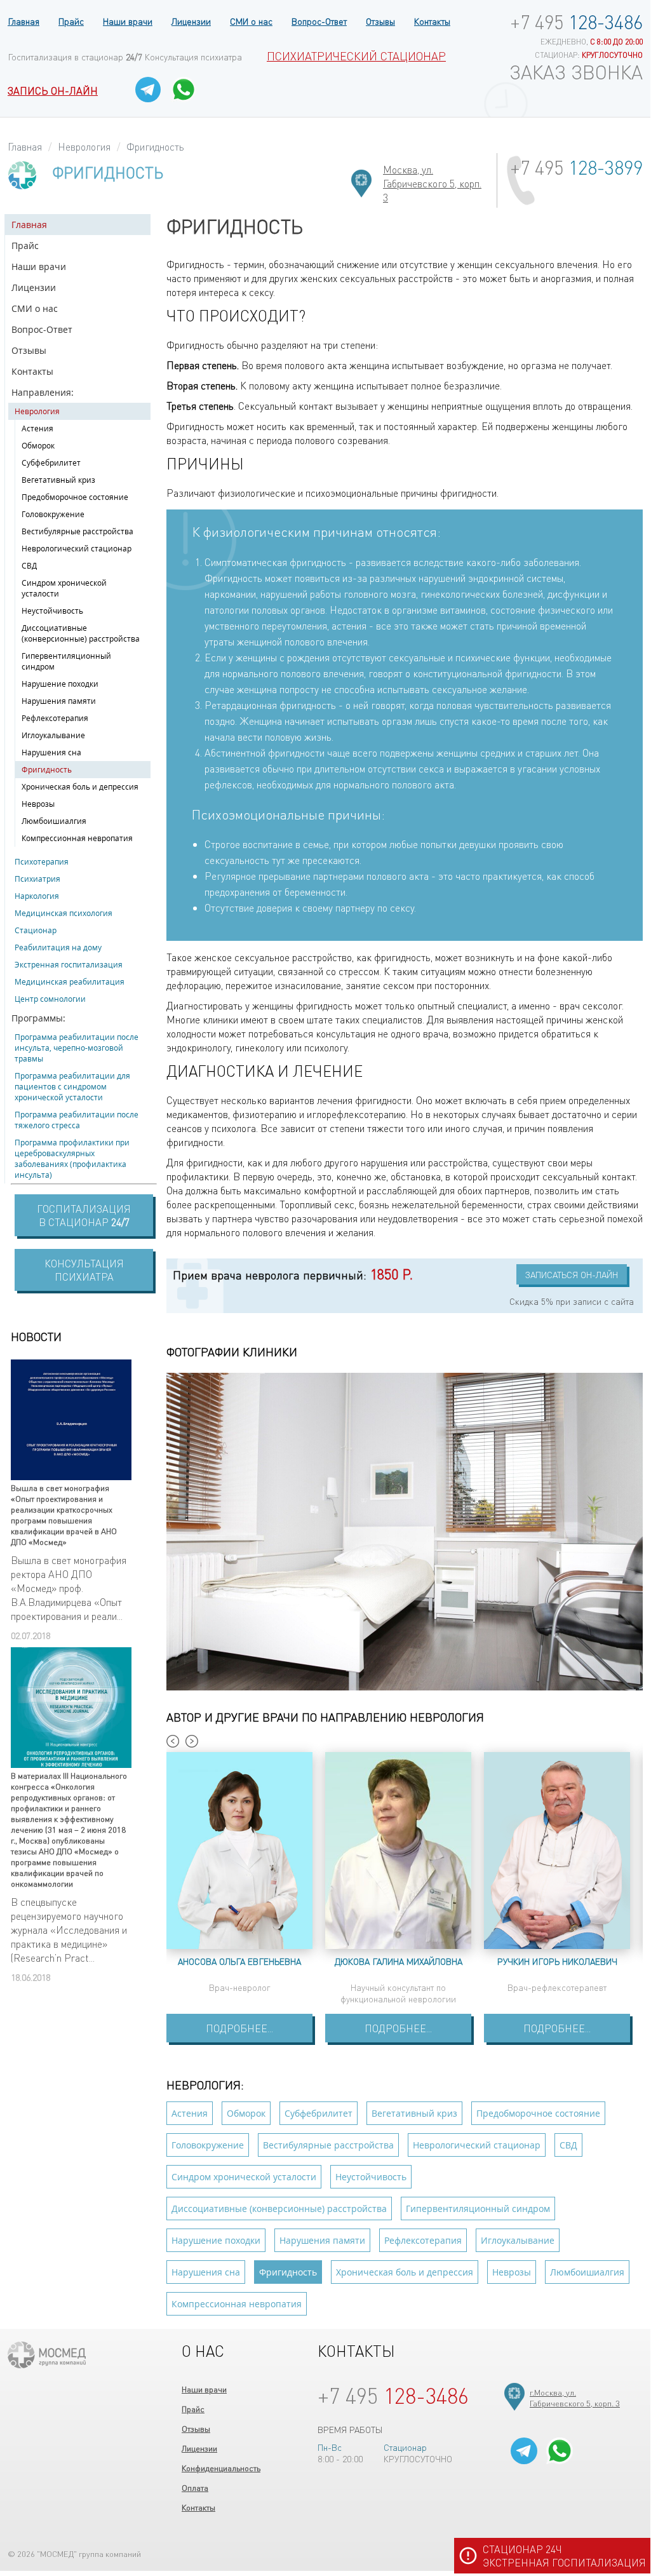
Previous (173, 1741)
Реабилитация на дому (58, 947)
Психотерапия (42, 862)
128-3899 (576, 167)
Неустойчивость (52, 611)
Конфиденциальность (221, 2468)
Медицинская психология (64, 913)
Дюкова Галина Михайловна (399, 1961)
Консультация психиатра (193, 57)
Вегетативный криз (58, 480)
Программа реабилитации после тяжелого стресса (77, 1120)
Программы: (38, 1018)
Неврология (37, 411)
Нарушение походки (60, 684)
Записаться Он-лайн (572, 1274)
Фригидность (47, 770)
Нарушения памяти (59, 701)
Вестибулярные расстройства (77, 531)
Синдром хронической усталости (64, 588)
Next (192, 1741)
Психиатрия (37, 879)
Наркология (37, 896)
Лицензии (191, 21)
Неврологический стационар (77, 549)
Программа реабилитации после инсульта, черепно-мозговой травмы (77, 1048)
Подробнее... (239, 2028)
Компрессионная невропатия (77, 838)
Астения (37, 428)
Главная (23, 21)
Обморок (38, 446)
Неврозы (38, 804)
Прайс (71, 21)
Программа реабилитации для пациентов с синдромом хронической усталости (72, 1087)
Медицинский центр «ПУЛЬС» (47, 2355)
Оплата (195, 2487)
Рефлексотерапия (55, 718)
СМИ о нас (251, 21)
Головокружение (53, 514)
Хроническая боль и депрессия (80, 787)
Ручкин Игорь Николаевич (557, 1961)
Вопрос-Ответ (319, 21)
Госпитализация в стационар (75, 57)
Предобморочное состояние (75, 497)
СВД (29, 566)
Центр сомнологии (50, 999)
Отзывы (380, 21)
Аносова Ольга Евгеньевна (239, 1961)
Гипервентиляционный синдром (66, 661)
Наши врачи (128, 21)
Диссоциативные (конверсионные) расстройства (81, 633)
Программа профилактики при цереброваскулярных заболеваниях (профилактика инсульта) (72, 1159)
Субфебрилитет (51, 463)
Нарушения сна (51, 752)
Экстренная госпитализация (69, 965)
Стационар (36, 930)
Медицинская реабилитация (70, 982)
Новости (36, 1336)
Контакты (432, 21)
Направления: (43, 392)
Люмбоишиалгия (54, 821)
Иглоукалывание (53, 735)
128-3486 (576, 22)
